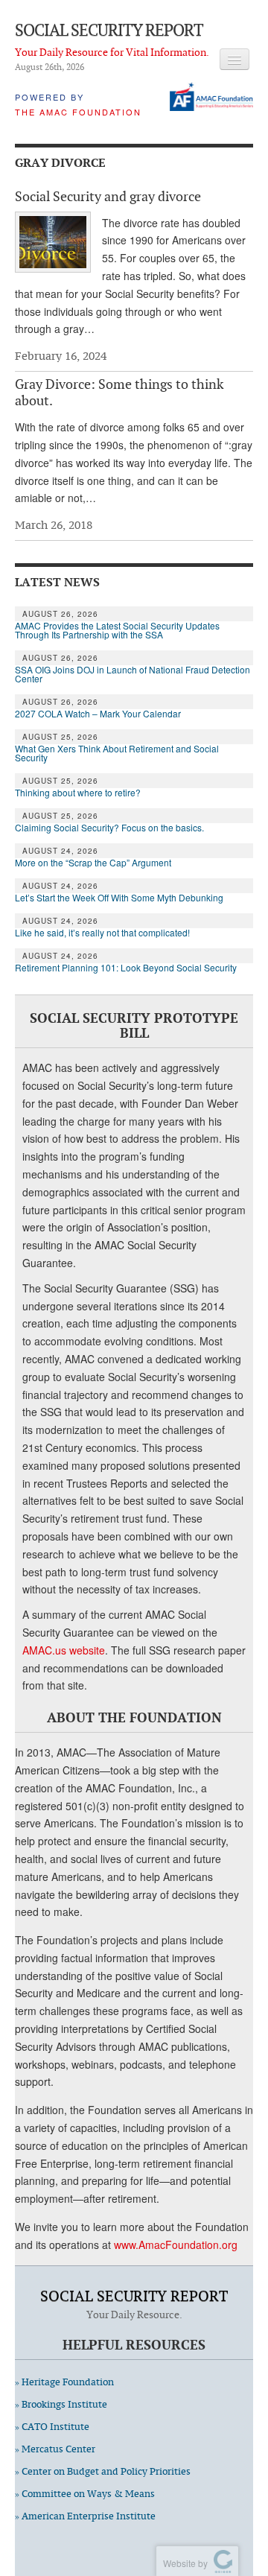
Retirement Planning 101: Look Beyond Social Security (126, 968)
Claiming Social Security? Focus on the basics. (109, 828)
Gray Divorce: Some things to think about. (119, 392)
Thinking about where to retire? (78, 793)
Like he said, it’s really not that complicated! (102, 933)
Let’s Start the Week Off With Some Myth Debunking (119, 898)
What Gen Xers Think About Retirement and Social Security (117, 753)
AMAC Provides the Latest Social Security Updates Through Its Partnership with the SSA (117, 630)
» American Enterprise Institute (85, 2516)
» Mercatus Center (55, 2449)
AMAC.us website (64, 1650)
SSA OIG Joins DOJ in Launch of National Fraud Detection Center (133, 674)
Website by (183, 2563)
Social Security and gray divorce (108, 196)
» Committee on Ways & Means (85, 2494)
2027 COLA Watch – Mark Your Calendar (98, 714)
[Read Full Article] (53, 242)
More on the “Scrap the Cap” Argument (93, 863)
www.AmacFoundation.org (176, 2245)
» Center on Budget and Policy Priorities (103, 2471)
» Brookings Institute (61, 2404)
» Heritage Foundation (64, 2382)
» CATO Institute (52, 2427)
